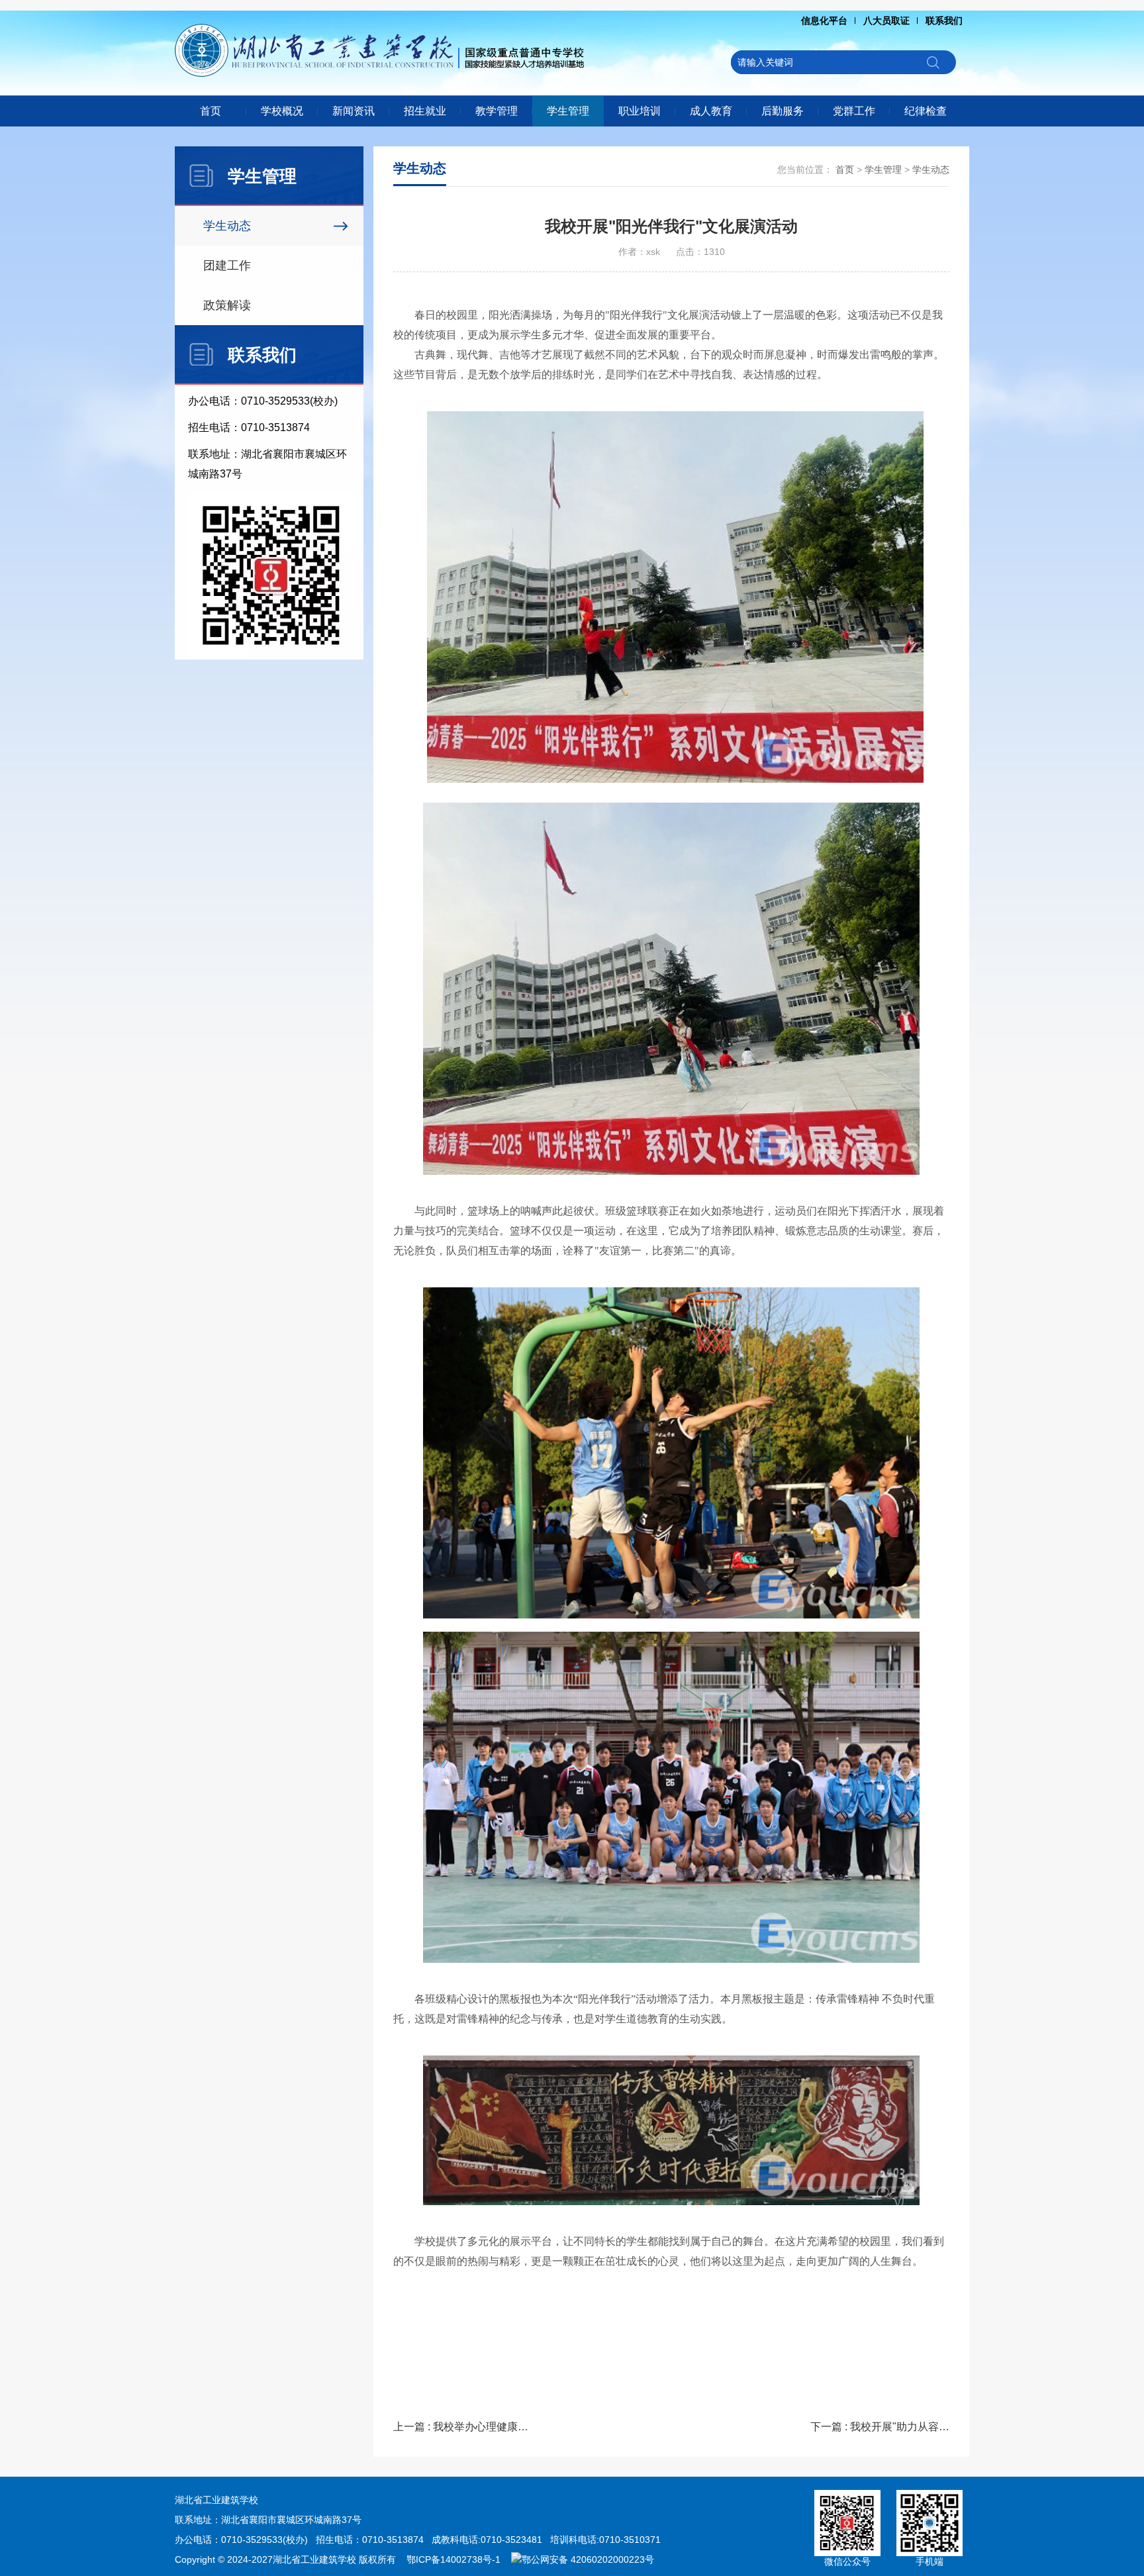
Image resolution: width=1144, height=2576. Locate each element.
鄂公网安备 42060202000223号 (588, 2559)
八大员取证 (886, 21)
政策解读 (227, 305)
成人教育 (711, 111)
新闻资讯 (354, 111)
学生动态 (227, 226)
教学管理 (497, 111)
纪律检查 (926, 111)
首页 (211, 111)
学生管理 (568, 111)
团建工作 (227, 266)
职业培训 (640, 111)
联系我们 (944, 21)
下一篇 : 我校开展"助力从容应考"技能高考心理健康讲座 (880, 2427)
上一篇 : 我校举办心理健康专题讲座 (463, 2427)
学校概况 (282, 111)
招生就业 (425, 111)
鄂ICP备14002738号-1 (453, 2559)
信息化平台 (824, 21)
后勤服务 (783, 111)
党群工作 (854, 111)
